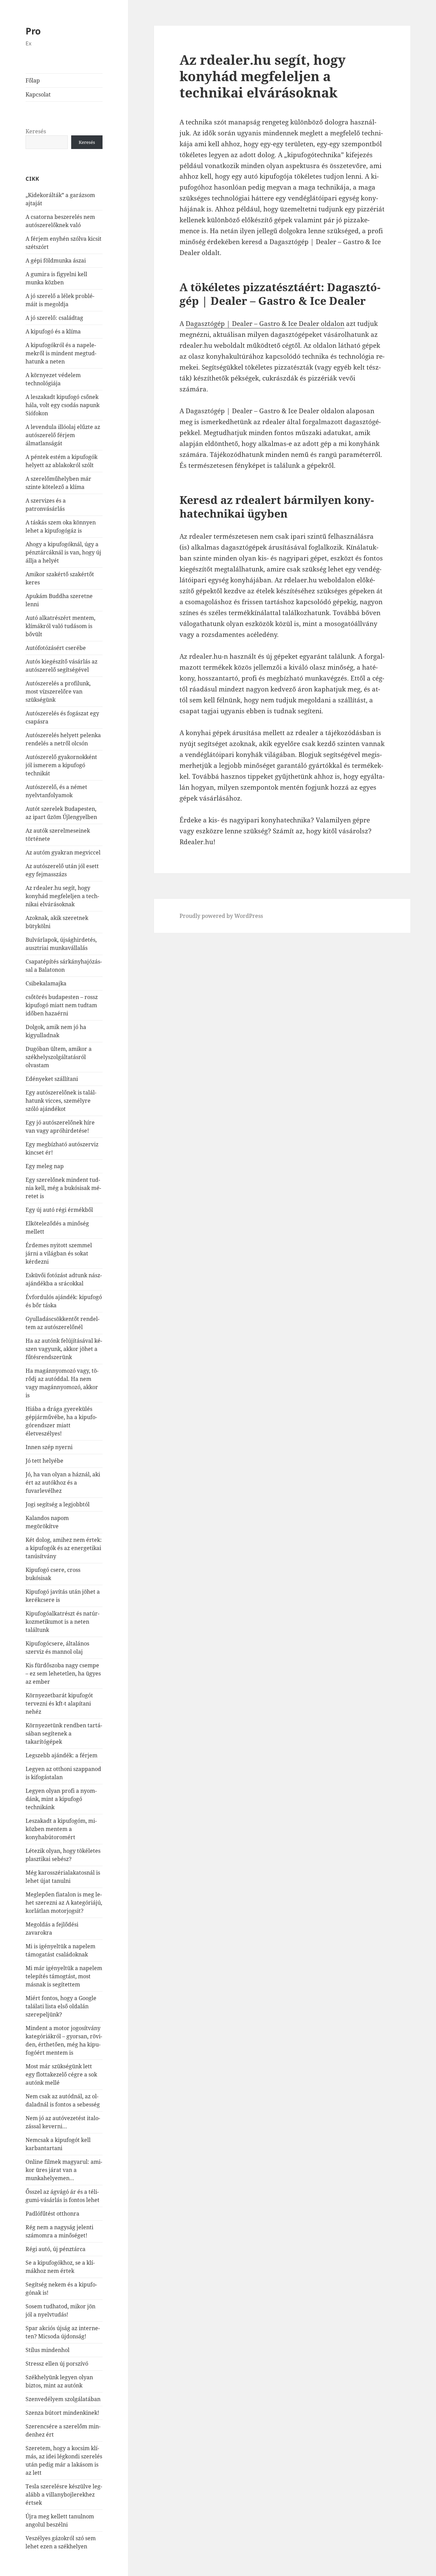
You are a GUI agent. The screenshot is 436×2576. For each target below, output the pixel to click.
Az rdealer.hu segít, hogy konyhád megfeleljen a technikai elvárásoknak (62, 896)
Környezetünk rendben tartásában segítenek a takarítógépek (64, 1733)
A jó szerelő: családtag (54, 318)
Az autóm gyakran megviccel (63, 852)
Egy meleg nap (45, 1166)
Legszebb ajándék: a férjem (61, 1755)
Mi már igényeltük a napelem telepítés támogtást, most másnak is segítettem (64, 1976)
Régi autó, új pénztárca (56, 2249)
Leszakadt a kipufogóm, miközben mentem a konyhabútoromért (61, 1829)
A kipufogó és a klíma (53, 331)
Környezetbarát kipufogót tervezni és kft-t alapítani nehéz (59, 1703)
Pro (33, 31)
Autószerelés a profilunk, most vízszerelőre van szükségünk (58, 691)
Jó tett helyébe (44, 1461)
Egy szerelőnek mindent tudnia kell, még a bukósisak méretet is (63, 1188)
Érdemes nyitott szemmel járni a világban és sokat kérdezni (59, 1253)
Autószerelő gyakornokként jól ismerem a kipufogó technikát (61, 765)
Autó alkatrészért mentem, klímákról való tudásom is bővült (60, 626)
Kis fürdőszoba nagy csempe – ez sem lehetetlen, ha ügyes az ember (63, 1673)
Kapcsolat (38, 94)
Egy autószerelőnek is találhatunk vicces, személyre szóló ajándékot (61, 1101)
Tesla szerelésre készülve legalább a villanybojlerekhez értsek (64, 2495)
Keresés (36, 131)
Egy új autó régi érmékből (59, 1210)
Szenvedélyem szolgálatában (63, 2399)
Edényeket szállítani (52, 1079)
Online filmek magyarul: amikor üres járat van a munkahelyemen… (64, 2170)
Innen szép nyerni (49, 1447)
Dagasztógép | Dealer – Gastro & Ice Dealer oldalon (265, 324)
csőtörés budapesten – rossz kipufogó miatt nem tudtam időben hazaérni (62, 1005)
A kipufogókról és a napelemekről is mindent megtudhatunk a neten (61, 353)
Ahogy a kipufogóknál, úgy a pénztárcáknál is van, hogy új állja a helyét (63, 552)
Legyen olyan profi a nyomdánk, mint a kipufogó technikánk (61, 1799)
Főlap (33, 80)
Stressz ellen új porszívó (57, 2364)
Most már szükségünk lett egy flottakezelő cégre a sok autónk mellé (61, 2074)
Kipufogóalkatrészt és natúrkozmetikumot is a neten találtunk (63, 1622)
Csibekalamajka (46, 983)
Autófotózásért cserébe (56, 648)
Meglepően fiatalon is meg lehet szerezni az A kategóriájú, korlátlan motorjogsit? (64, 1903)
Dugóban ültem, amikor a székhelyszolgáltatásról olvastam (59, 1057)
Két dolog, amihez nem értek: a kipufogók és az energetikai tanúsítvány (64, 1548)
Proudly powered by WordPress (221, 916)
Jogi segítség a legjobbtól (58, 1504)
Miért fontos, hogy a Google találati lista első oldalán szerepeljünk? (61, 2006)
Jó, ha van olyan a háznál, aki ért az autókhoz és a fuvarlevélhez (63, 1483)
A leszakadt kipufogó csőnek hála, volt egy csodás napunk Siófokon (63, 405)
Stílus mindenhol (48, 2350)
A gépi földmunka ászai (56, 260)
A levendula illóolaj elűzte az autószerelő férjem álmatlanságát (63, 435)
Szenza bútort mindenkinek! (62, 2413)
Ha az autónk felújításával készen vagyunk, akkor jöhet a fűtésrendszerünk (64, 1349)
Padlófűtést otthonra (52, 2214)
